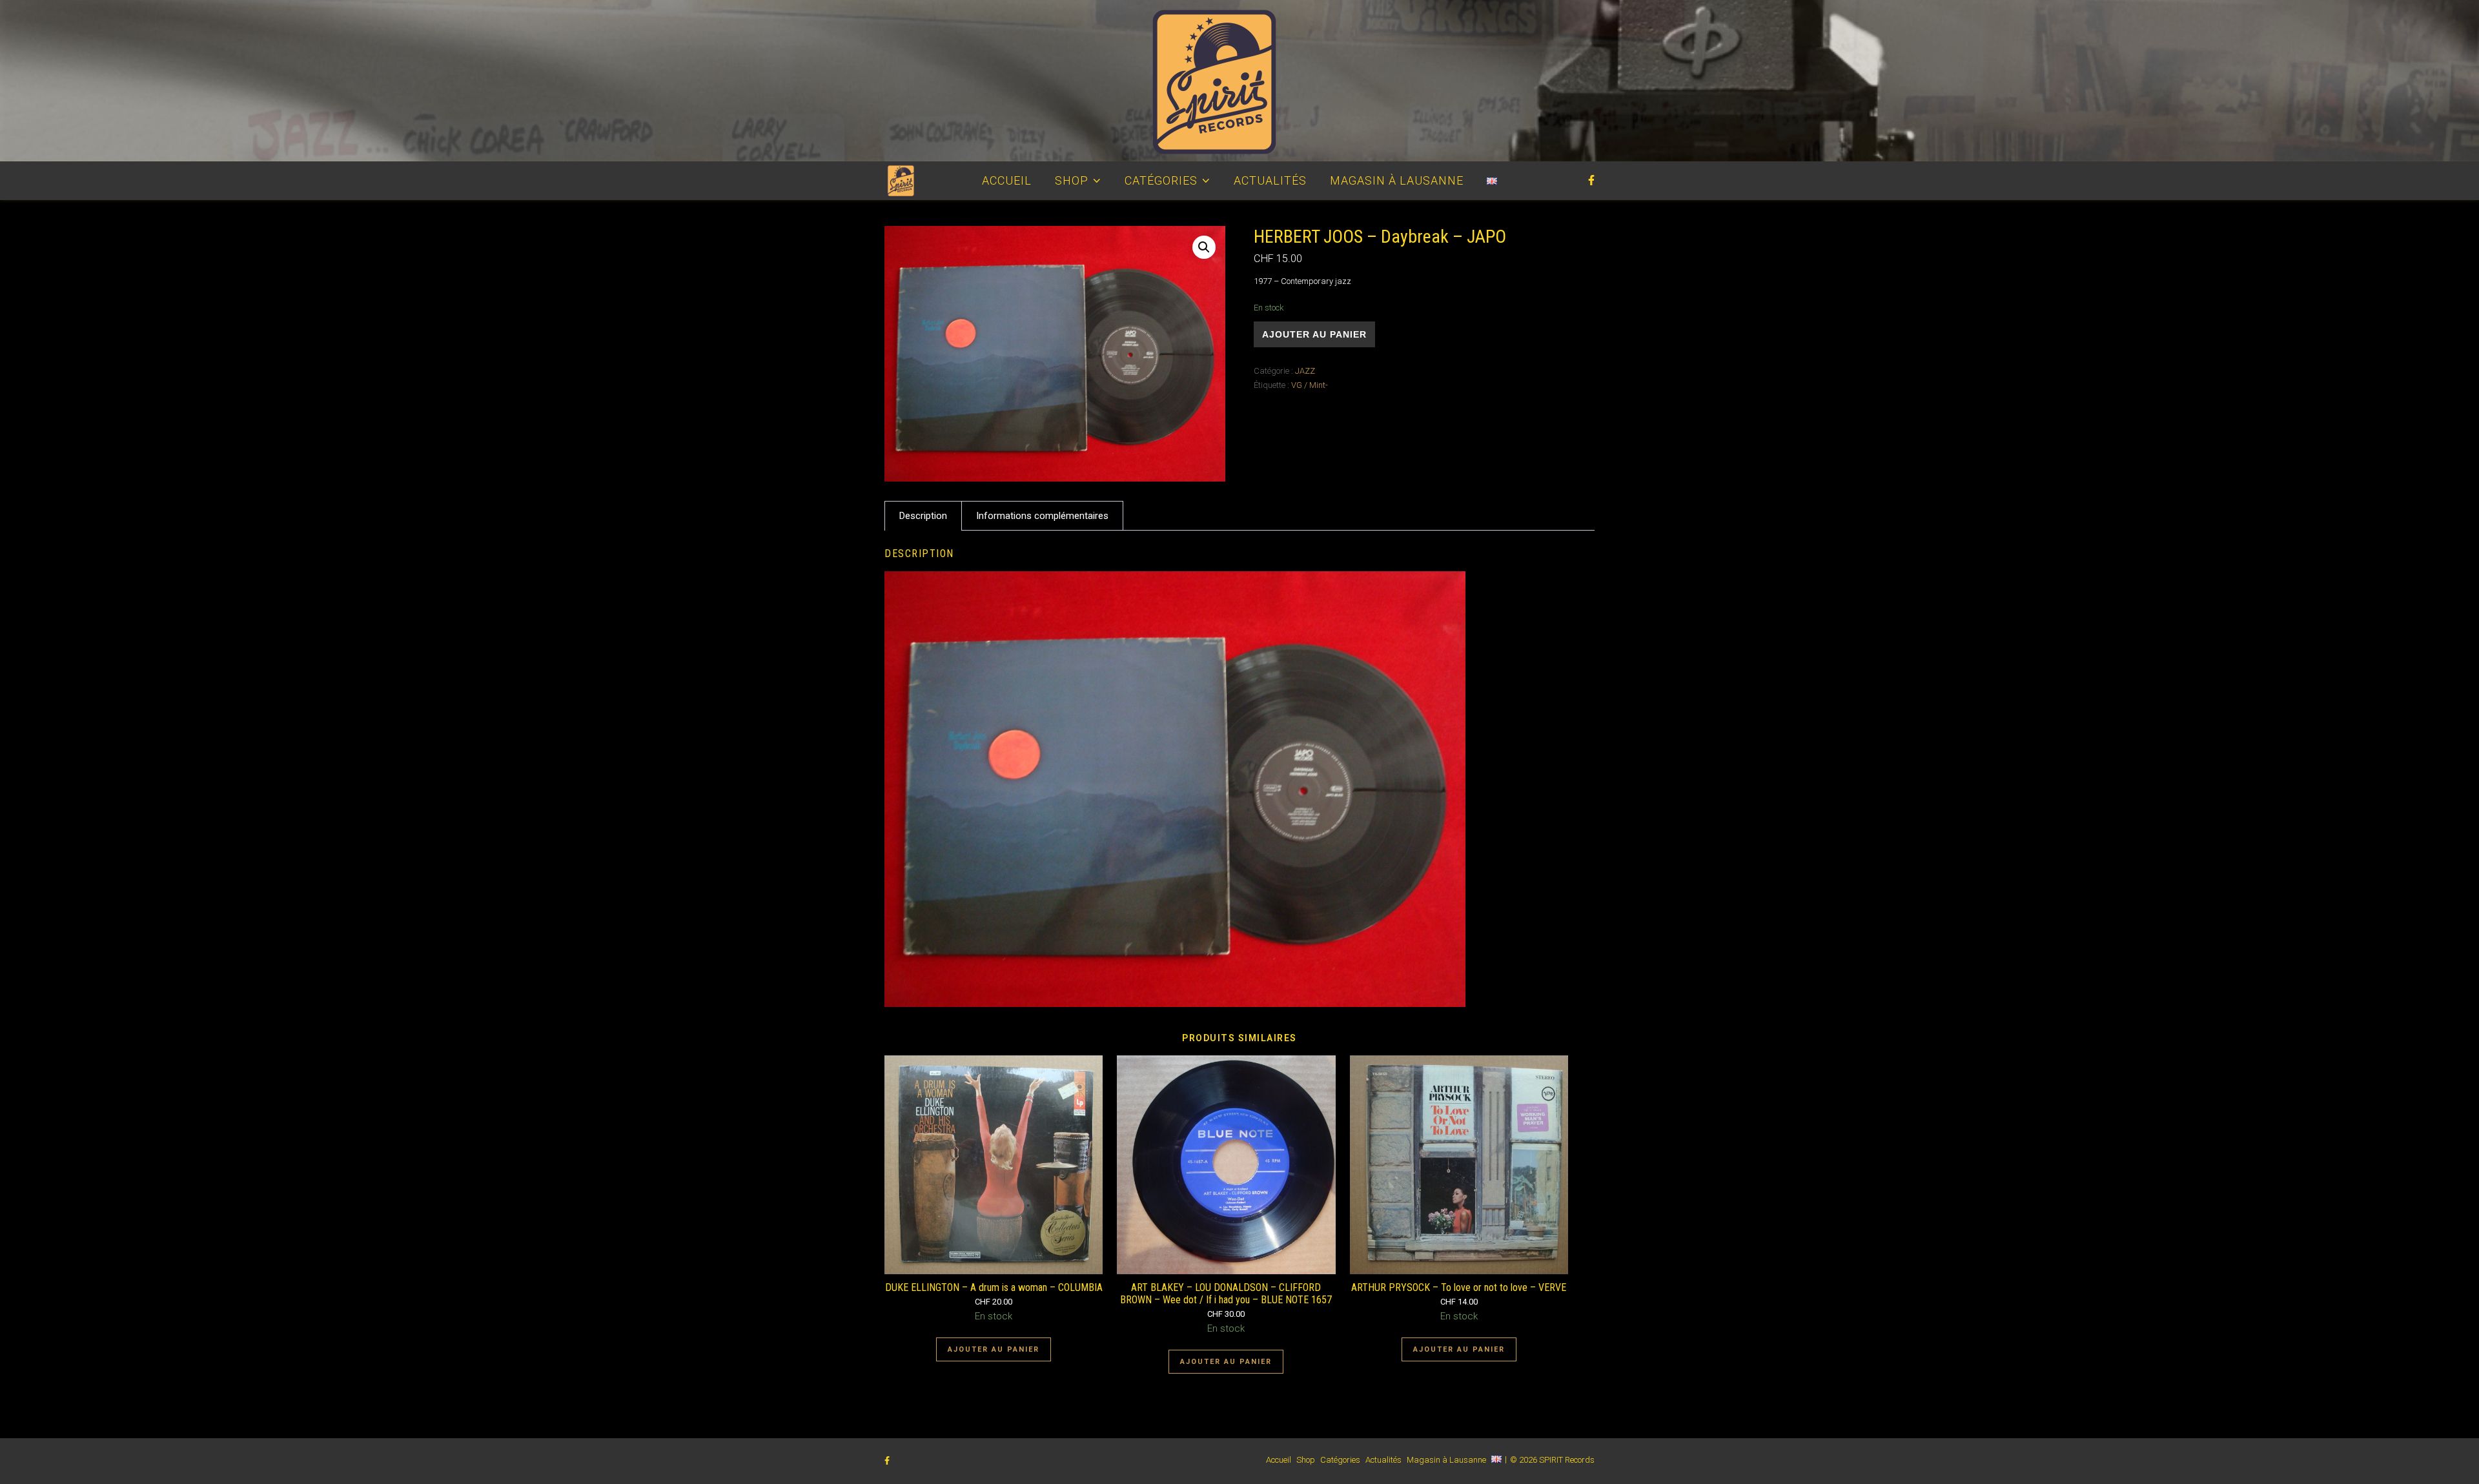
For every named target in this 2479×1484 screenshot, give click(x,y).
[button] (1204, 247)
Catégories (1161, 180)
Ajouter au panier (1314, 334)
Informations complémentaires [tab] (1042, 516)
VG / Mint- (1310, 385)
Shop (1072, 180)
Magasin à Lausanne (1397, 180)
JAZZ (1305, 371)
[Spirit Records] (1239, 81)
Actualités (1270, 180)
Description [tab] (923, 516)
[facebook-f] (1591, 180)
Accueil (1007, 180)
